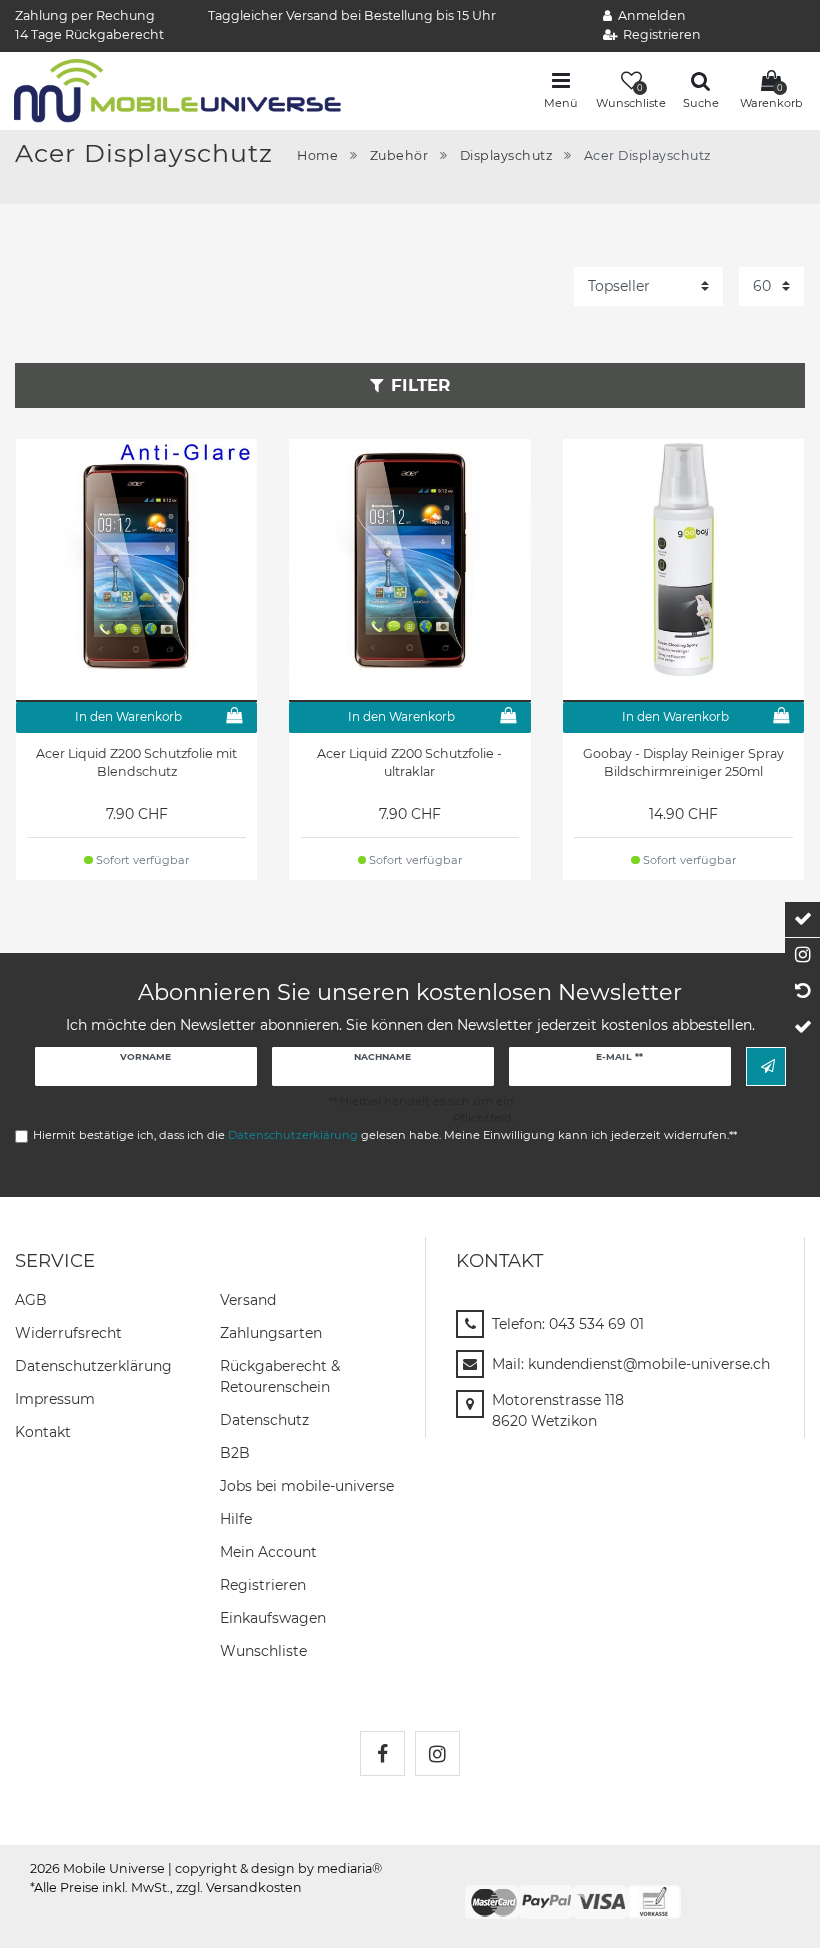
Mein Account (268, 1552)
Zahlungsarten (271, 1333)
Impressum (55, 1399)
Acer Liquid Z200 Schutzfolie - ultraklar (409, 763)
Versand (248, 1300)
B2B (235, 1453)
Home (317, 155)
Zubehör (399, 155)
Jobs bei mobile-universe (307, 1486)
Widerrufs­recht (68, 1333)
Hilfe (236, 1519)
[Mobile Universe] (177, 89)
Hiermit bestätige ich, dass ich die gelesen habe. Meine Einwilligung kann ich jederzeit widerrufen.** (385, 1135)
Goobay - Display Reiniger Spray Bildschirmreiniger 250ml (683, 763)
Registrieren (263, 1585)
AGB (31, 1300)
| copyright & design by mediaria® (275, 1868)
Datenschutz (264, 1420)
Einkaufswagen (273, 1618)
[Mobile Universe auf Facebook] (382, 1753)
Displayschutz (506, 155)
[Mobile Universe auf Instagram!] (437, 1753)
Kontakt (43, 1432)
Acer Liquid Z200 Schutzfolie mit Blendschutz (136, 763)
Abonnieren (766, 1066)
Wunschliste (263, 1651)
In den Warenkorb (128, 716)
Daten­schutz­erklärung (93, 1366)
